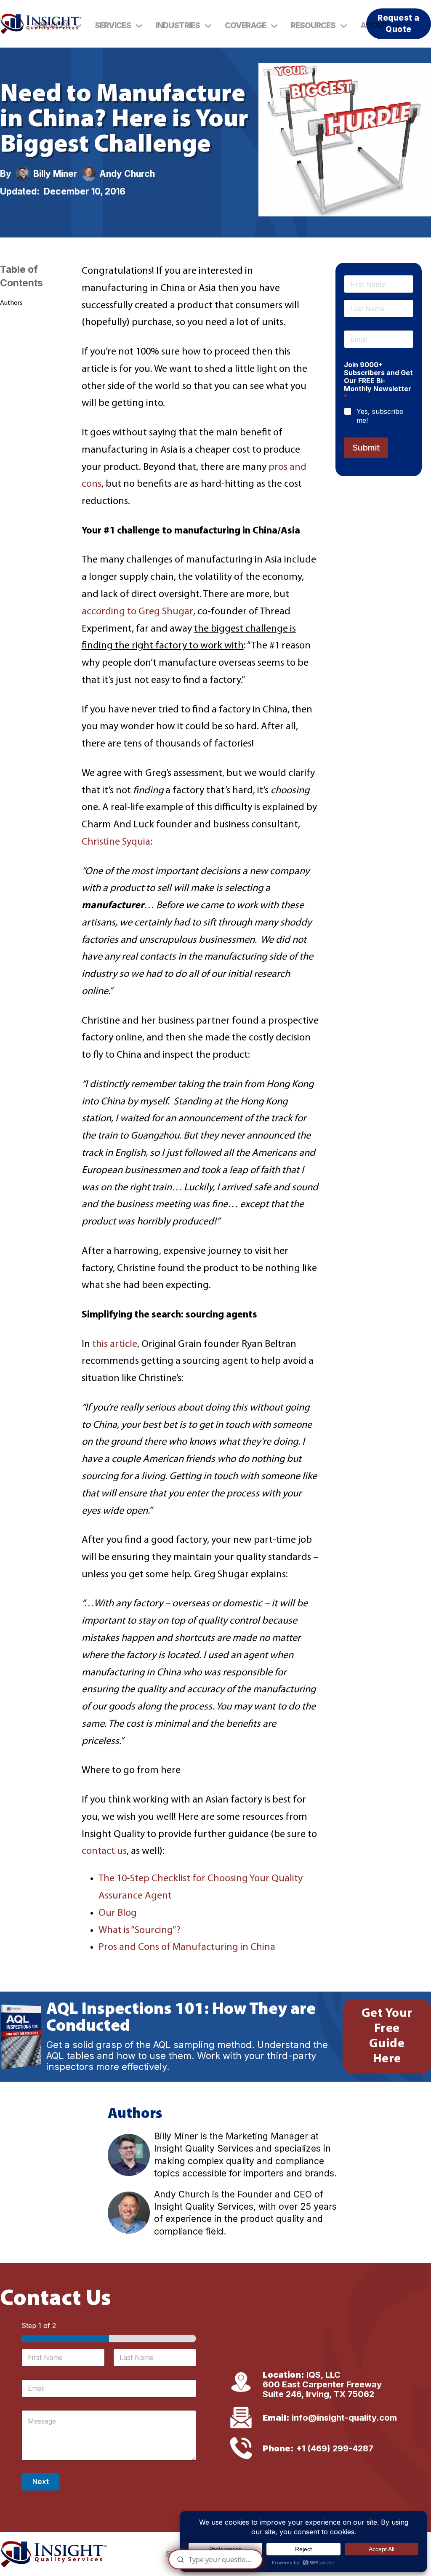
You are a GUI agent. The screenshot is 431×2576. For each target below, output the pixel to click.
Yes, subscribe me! (380, 416)
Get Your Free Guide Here (387, 2036)
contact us (104, 1851)
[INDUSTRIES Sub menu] (208, 26)
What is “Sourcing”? (140, 1931)
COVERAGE (245, 25)
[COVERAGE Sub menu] (274, 26)
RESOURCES (313, 25)
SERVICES (52, 25)
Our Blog (118, 1913)
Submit (366, 448)
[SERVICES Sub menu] (139, 26)
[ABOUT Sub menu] (396, 26)
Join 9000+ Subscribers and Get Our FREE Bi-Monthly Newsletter (378, 381)
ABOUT (374, 25)
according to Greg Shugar (137, 612)
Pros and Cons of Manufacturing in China (187, 1947)
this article (115, 1344)
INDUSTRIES (178, 25)
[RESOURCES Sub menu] (344, 26)
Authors (11, 303)
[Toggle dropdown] (78, 26)
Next (41, 2482)
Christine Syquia (116, 842)
